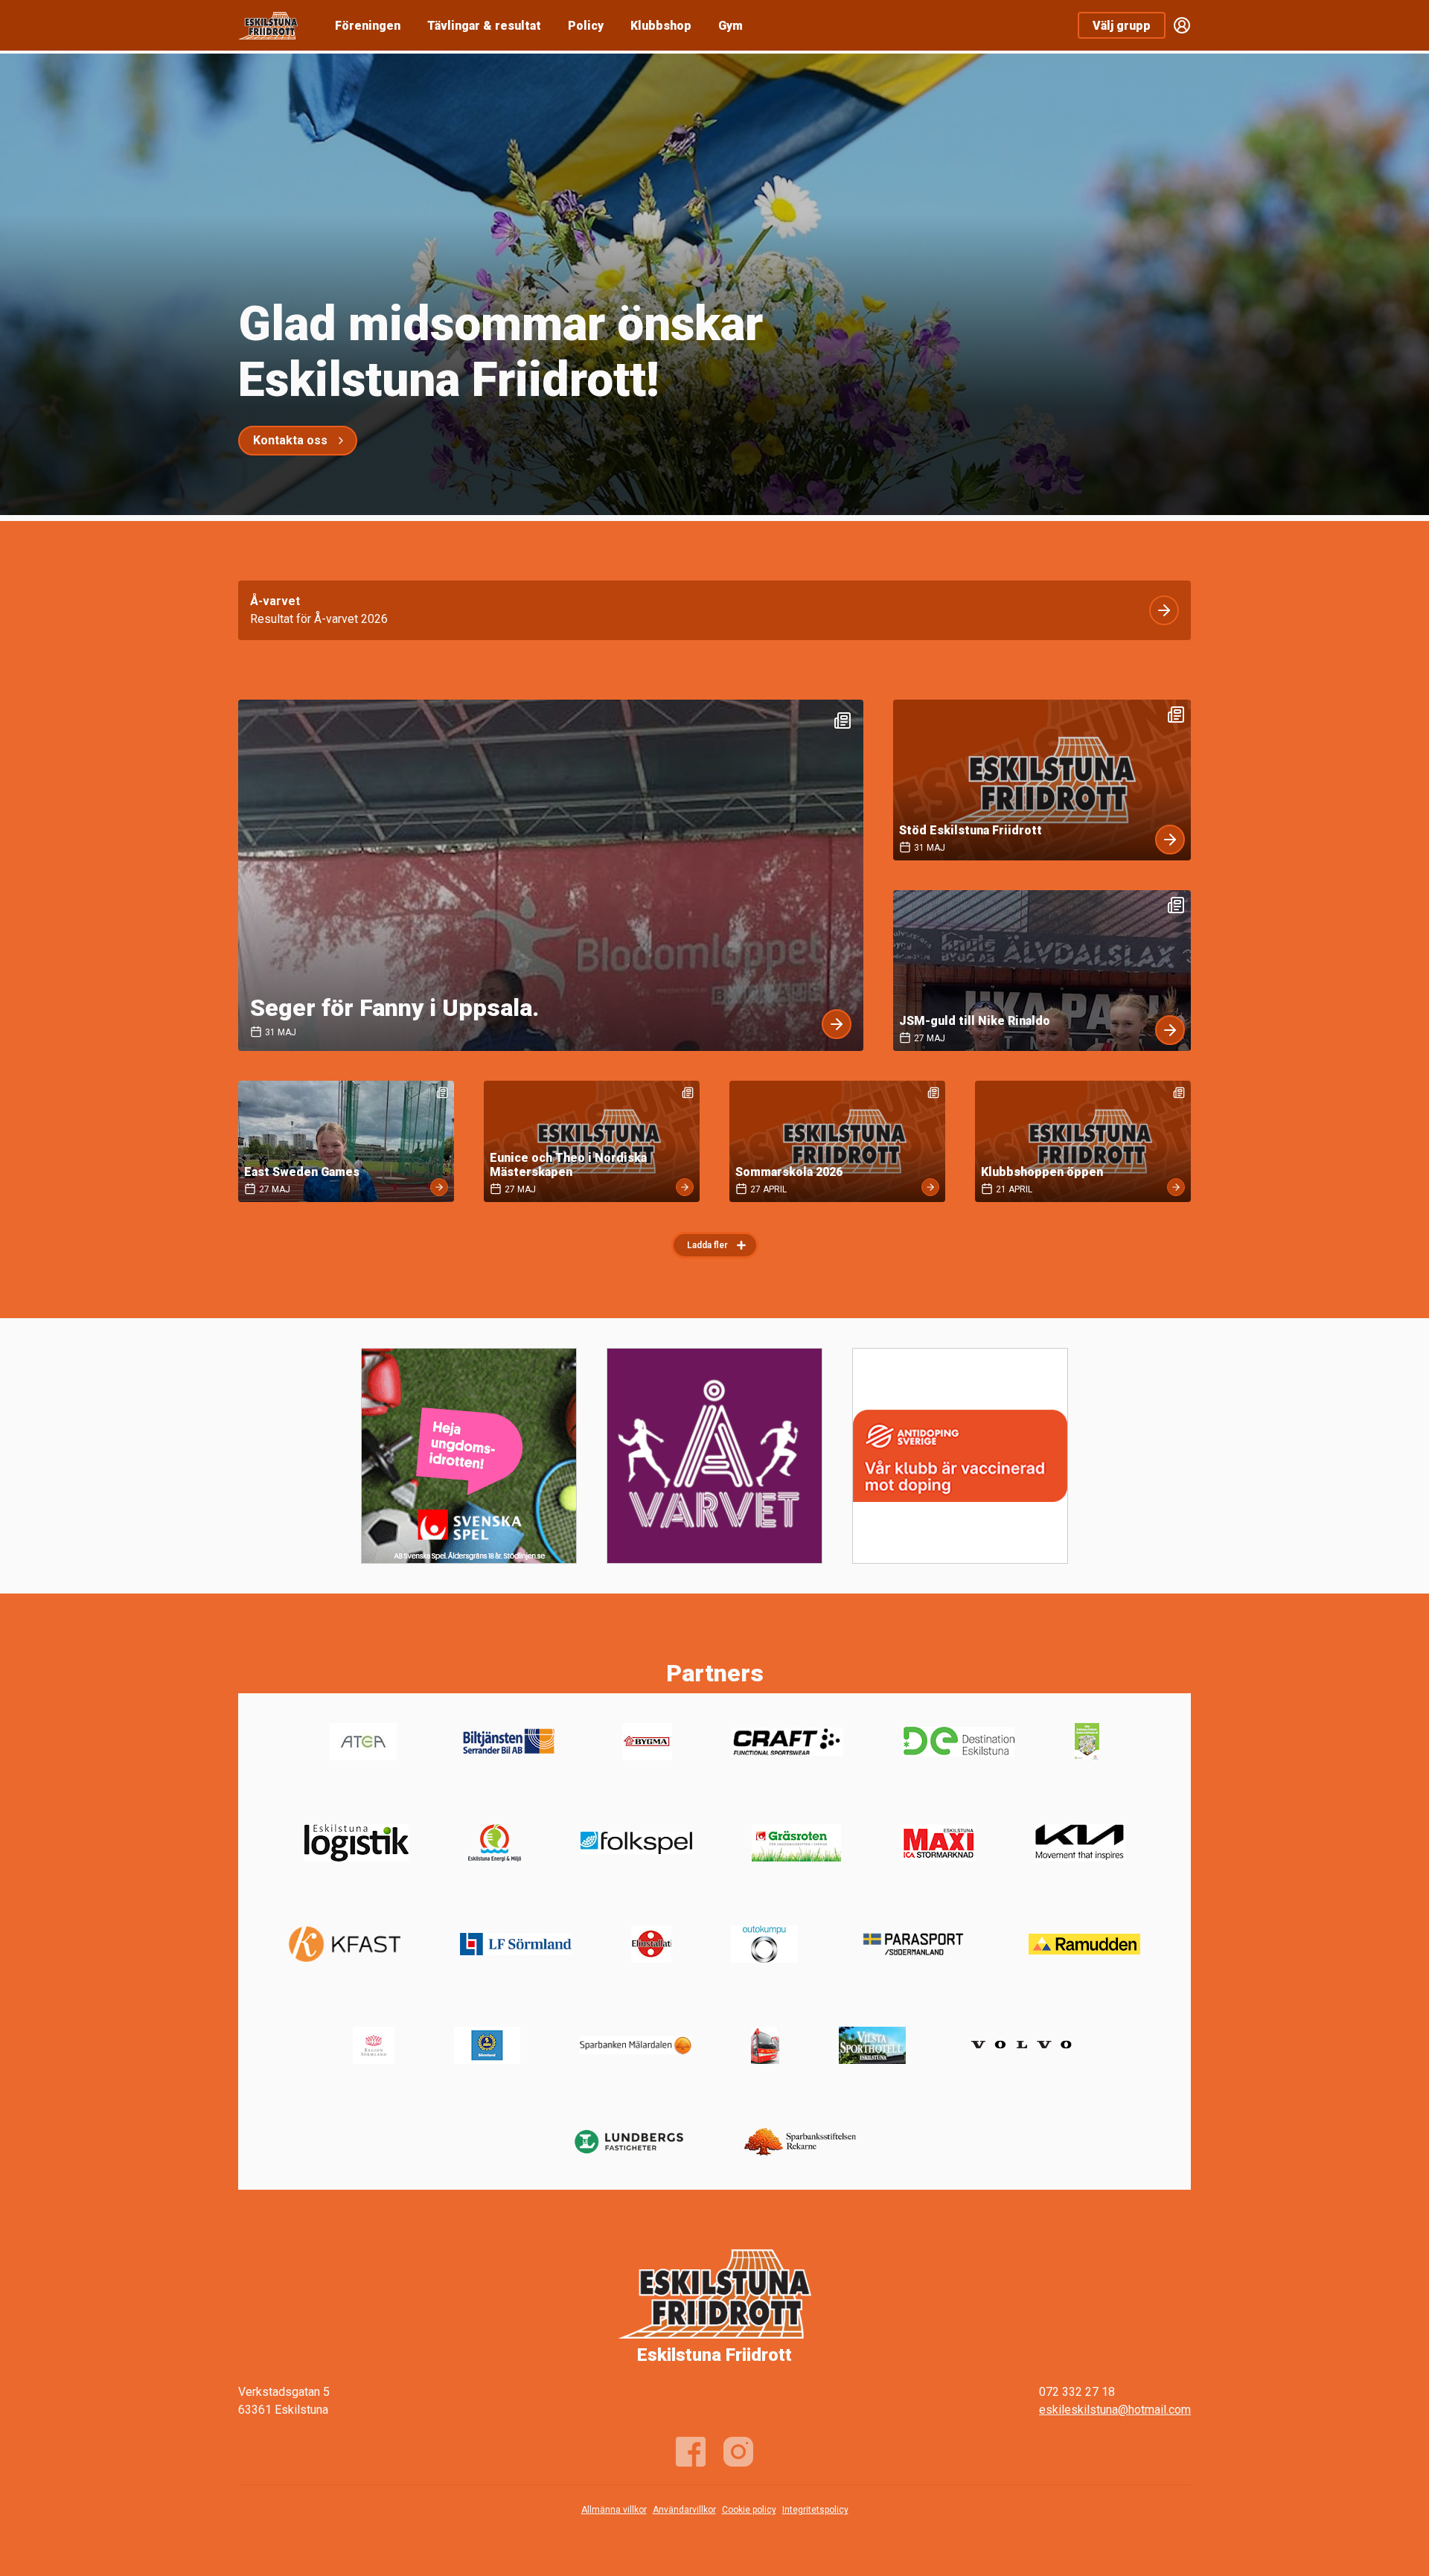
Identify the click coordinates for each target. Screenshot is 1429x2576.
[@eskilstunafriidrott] (738, 2452)
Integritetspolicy (815, 2510)
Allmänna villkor (614, 2510)
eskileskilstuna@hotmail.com (1115, 2410)
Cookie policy (749, 2510)
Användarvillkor (684, 2510)
